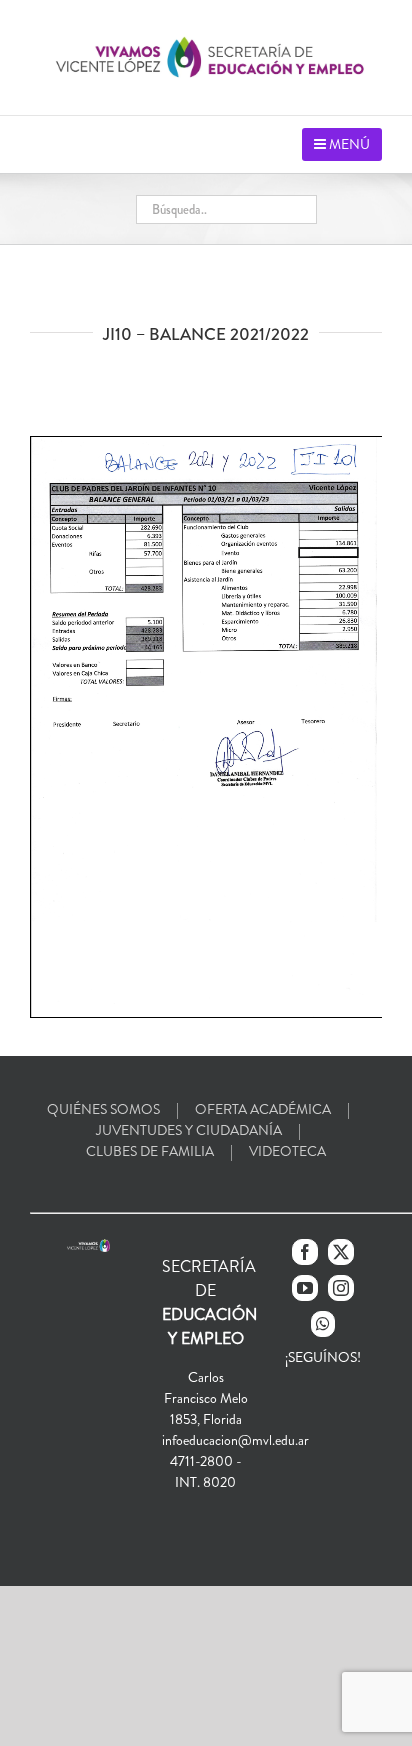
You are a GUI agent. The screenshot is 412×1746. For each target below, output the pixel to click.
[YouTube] (305, 1288)
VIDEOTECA (287, 1151)
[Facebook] (305, 1252)
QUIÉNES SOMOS (103, 1109)
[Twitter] (341, 1252)
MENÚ (348, 144)
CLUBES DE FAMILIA (150, 1151)
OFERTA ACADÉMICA (263, 1109)
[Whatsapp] (323, 1324)
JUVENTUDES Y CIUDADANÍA (189, 1130)
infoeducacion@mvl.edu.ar (235, 1440)
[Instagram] (341, 1288)
